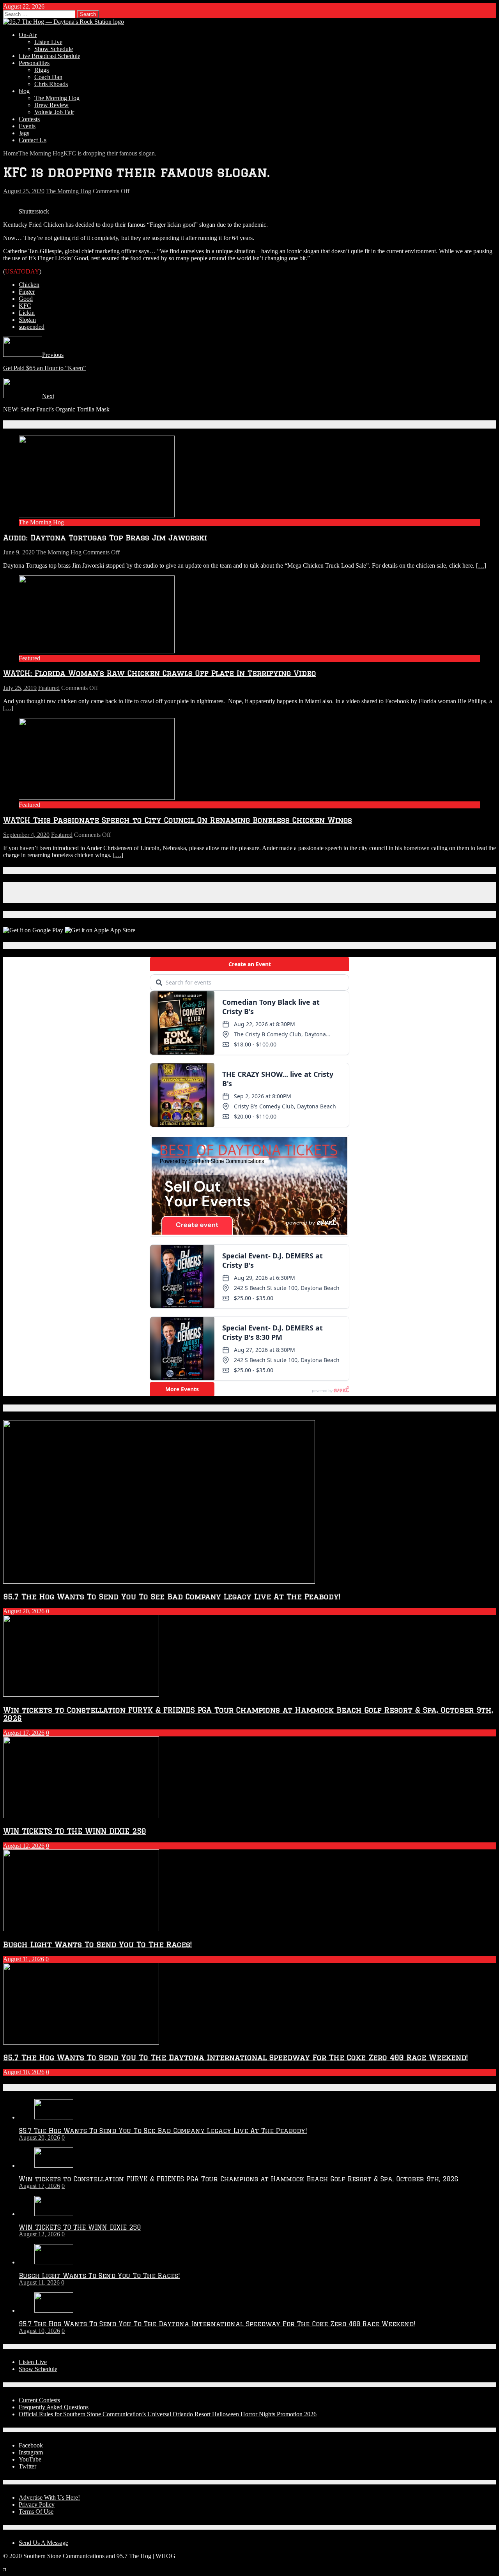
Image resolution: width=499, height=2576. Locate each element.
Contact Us (33, 140)
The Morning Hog (57, 98)
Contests (29, 119)
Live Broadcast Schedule (50, 56)
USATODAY (22, 271)
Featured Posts (30, 1408)
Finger (27, 292)
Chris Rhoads (51, 84)
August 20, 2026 (24, 1611)
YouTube (30, 2459)
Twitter (27, 2466)
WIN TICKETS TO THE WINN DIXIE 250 (75, 1831)
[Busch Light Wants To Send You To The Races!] (54, 2262)
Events (27, 126)
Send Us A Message (43, 2543)
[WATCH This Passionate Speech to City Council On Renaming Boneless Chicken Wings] (97, 798)
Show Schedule (54, 49)
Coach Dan (48, 77)
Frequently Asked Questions (54, 2407)
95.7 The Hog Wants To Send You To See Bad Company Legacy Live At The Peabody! (172, 1596)
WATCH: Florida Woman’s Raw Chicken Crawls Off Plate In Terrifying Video (160, 673)
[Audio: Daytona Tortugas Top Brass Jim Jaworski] (97, 515)
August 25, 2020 (24, 191)
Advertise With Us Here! (49, 2497)
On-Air (28, 35)
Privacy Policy (37, 2505)
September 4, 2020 (26, 835)
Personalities (34, 63)
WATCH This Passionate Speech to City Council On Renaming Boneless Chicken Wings (178, 820)
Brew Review (51, 105)
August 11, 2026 (24, 1959)
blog (24, 91)
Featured (49, 688)
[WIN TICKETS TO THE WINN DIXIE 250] (54, 2214)
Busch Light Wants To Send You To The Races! (97, 1944)
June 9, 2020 (19, 552)
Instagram (31, 2452)
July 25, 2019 (20, 688)
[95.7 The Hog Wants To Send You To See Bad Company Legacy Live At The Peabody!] (54, 2117)
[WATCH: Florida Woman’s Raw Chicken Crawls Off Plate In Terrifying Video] (97, 651)
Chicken (29, 285)
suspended (32, 327)
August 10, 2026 (24, 2072)
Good (26, 299)
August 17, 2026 (24, 1733)
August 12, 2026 (24, 1846)
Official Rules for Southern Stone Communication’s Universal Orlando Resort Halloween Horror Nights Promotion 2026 (168, 2414)
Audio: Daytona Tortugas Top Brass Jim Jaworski (105, 537)
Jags (24, 133)
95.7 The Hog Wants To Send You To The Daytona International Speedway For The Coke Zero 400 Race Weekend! (235, 2057)
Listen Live (48, 42)
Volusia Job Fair (54, 112)
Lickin (27, 313)
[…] (481, 565)
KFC (25, 306)
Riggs (42, 70)
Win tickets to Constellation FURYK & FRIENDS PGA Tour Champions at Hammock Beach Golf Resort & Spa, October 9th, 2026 (238, 2179)
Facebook (31, 2445)
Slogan (27, 320)
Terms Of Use (36, 2512)
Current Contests (39, 2400)
